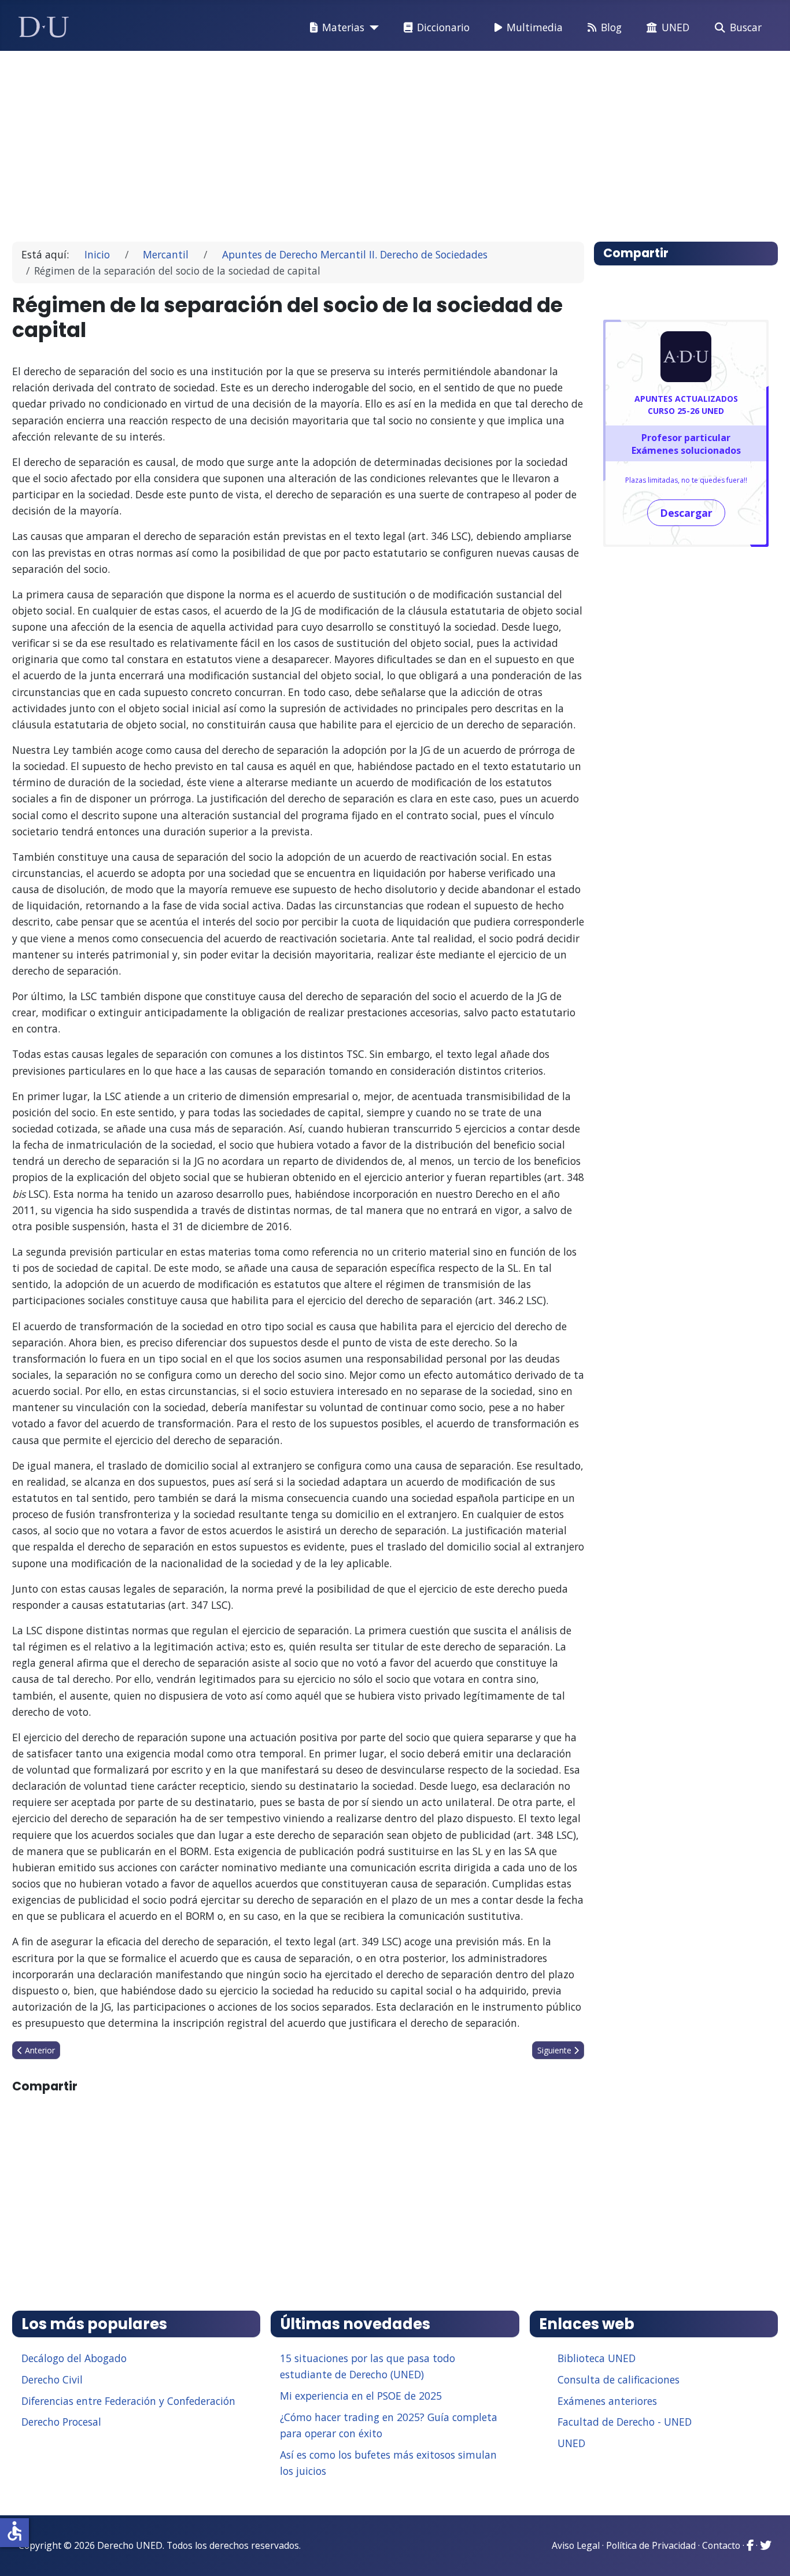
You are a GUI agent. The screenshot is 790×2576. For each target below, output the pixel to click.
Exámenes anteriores (607, 2401)
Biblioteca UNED (597, 2358)
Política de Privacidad (651, 2545)
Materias (343, 27)
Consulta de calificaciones (619, 2379)
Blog (611, 27)
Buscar (746, 27)
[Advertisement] (368, 141)
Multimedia (535, 27)
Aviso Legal (576, 2545)
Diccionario (443, 27)
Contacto (721, 2545)
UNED (675, 27)
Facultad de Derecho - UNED (625, 2422)
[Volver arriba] (769, 2553)
